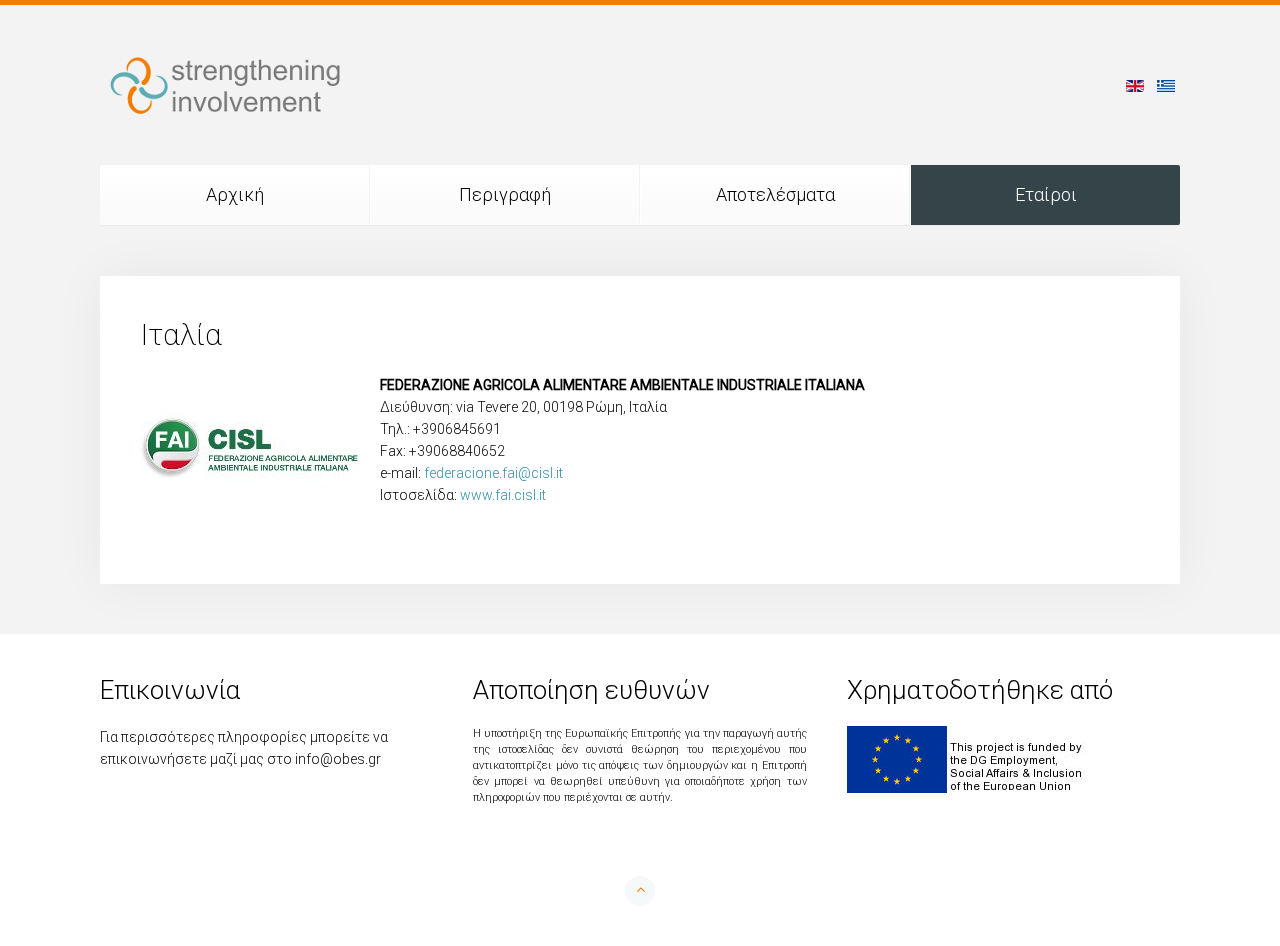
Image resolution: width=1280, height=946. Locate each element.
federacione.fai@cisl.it (493, 473)
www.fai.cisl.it (503, 495)
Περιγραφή (505, 194)
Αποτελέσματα (775, 194)
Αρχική (235, 194)
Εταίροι (1046, 194)
